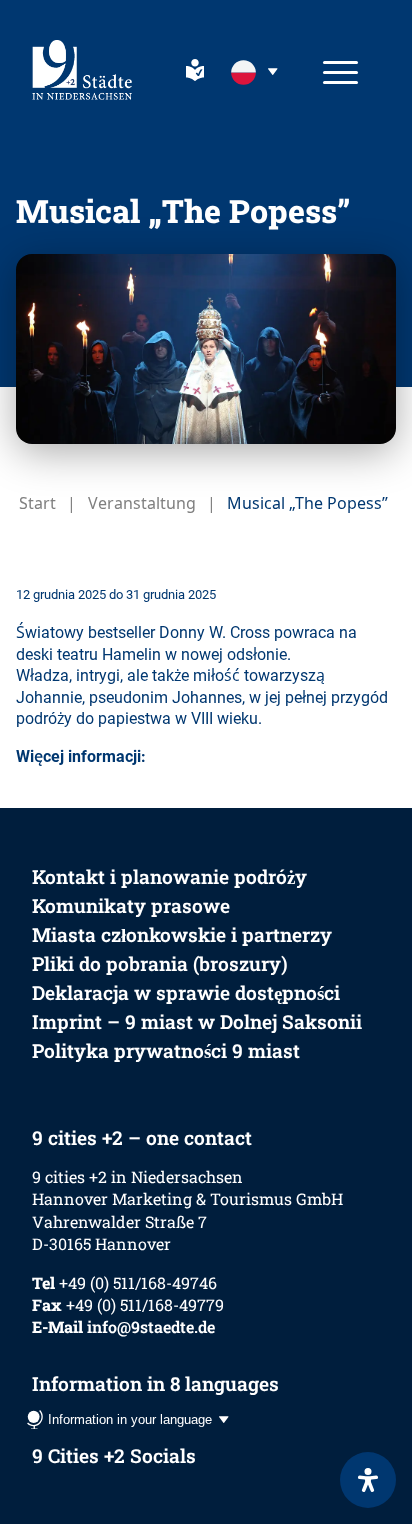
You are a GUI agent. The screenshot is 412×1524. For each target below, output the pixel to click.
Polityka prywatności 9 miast (166, 1050)
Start (37, 503)
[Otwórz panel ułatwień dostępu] (368, 1480)
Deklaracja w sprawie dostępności (186, 992)
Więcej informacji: (81, 756)
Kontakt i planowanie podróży (169, 876)
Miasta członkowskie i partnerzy (182, 934)
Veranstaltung (142, 503)
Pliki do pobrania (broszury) (160, 963)
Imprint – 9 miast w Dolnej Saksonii (197, 1021)
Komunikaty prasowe (131, 905)
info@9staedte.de (151, 1326)
